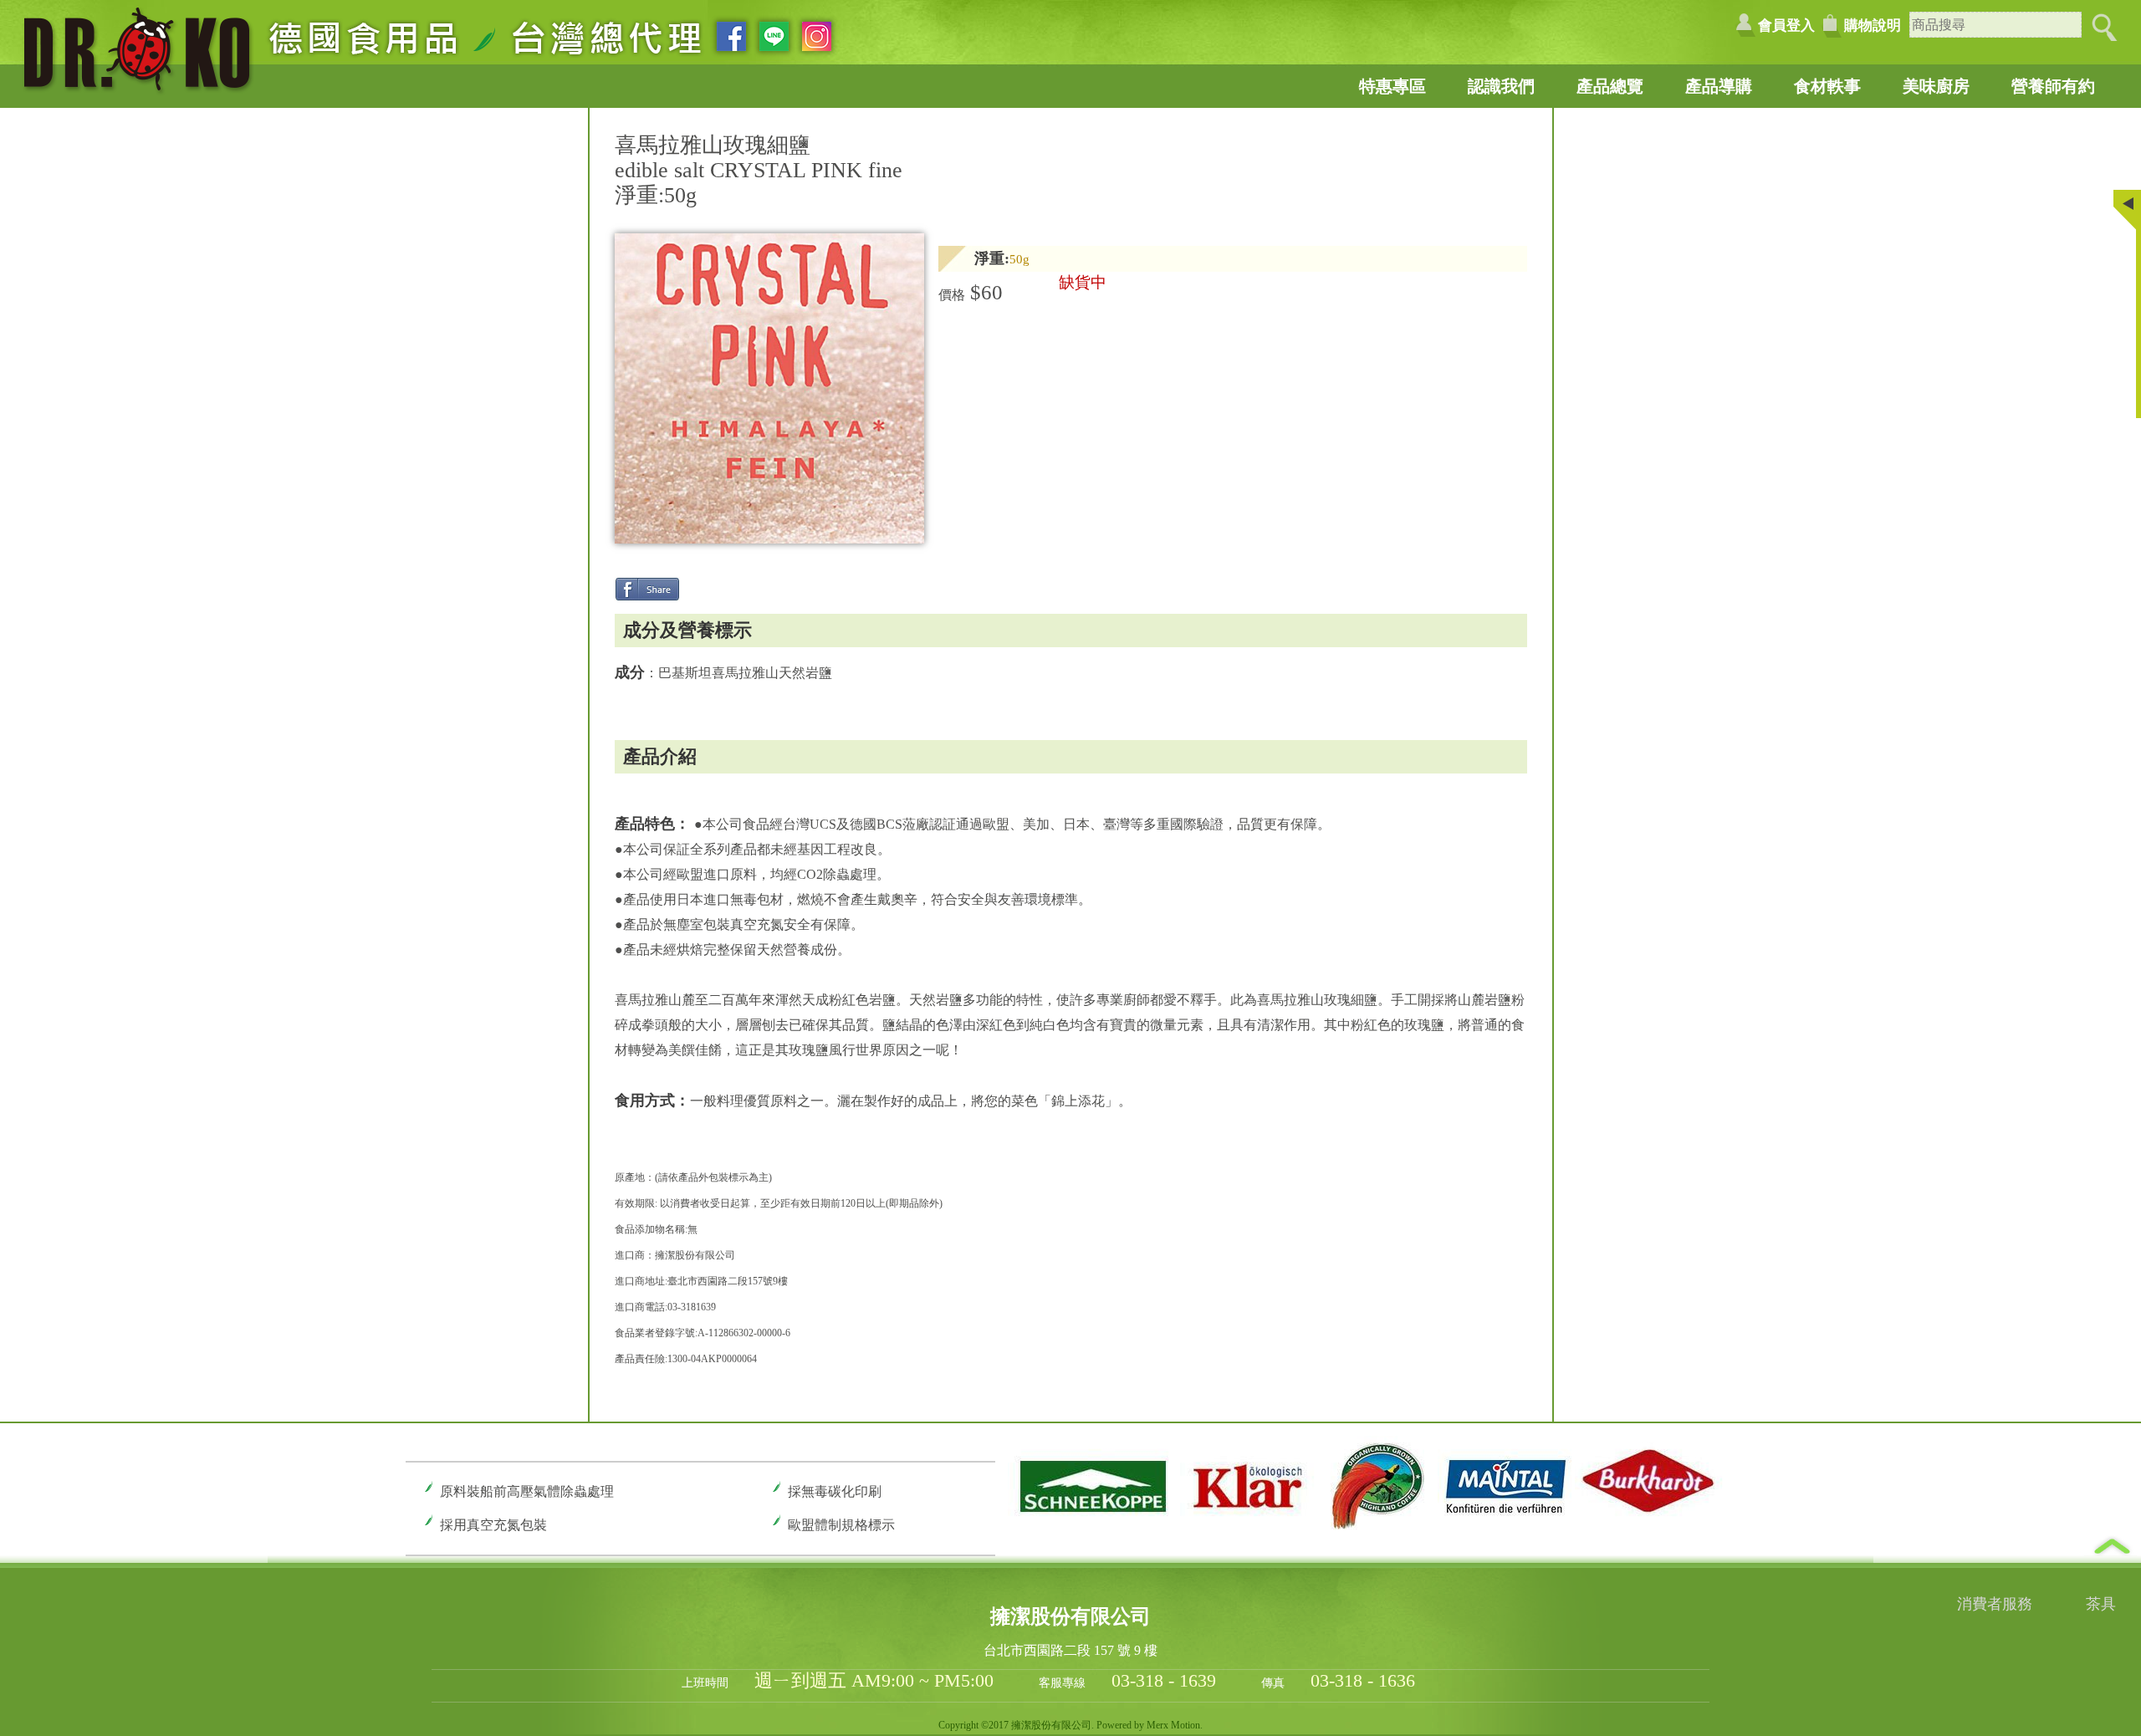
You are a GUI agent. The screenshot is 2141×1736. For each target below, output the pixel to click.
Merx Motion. (1175, 1725)
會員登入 (1786, 26)
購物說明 (1873, 26)
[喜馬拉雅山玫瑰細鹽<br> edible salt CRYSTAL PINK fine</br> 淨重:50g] (770, 539)
